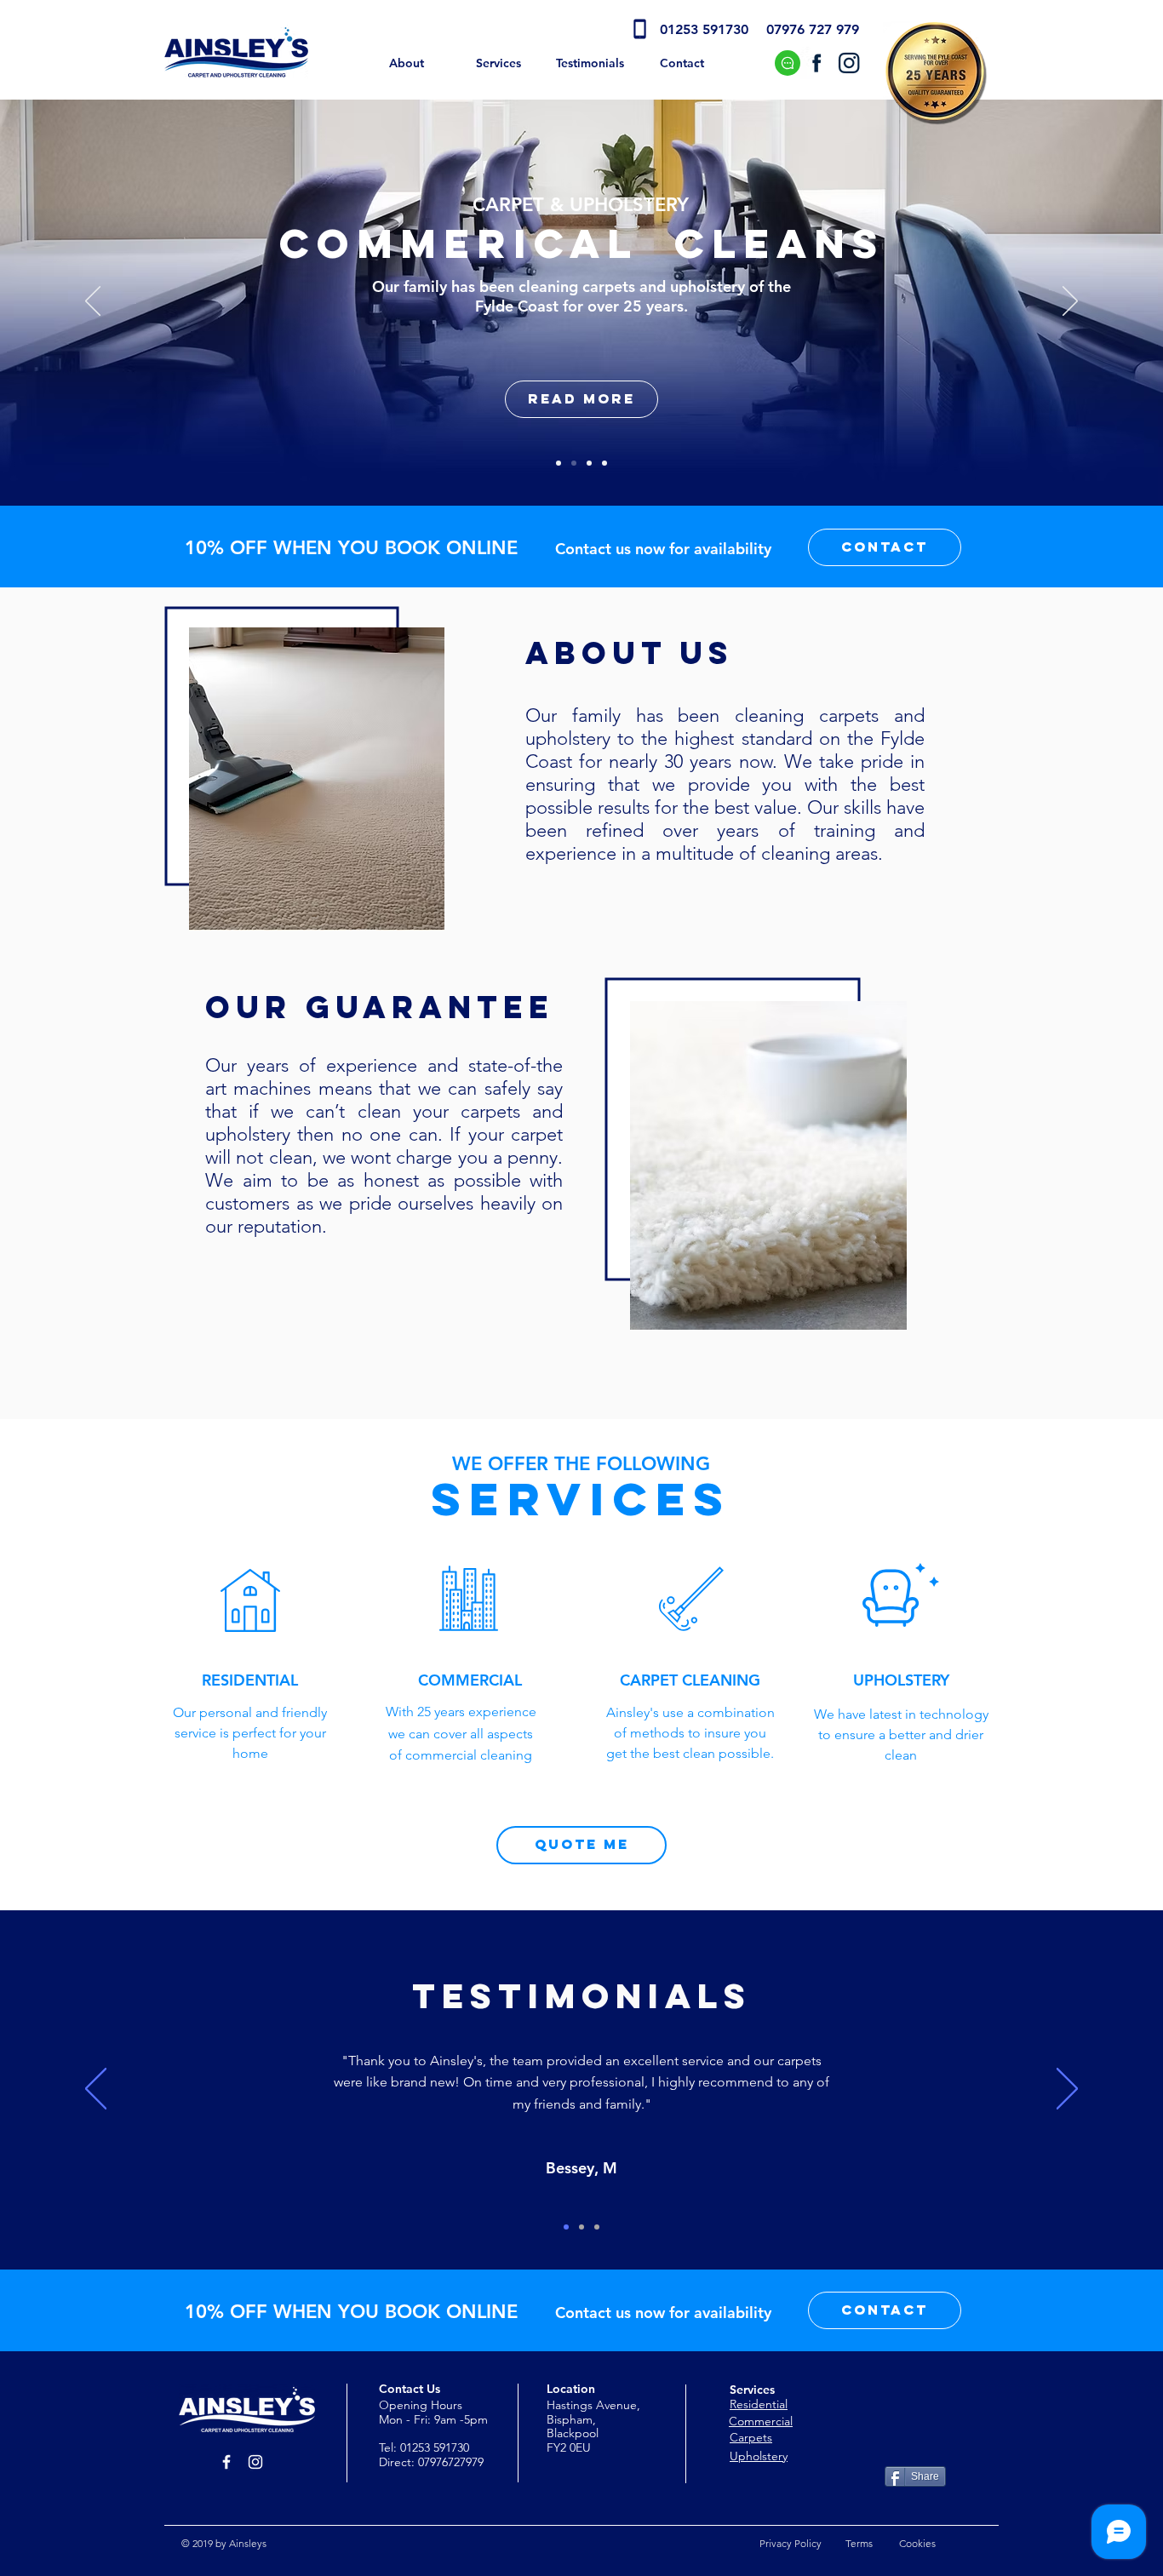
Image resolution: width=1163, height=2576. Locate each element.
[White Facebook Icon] (226, 2462)
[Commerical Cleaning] (574, 463)
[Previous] (93, 302)
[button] (885, 547)
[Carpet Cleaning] (589, 463)
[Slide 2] (581, 2227)
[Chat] (788, 63)
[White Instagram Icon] (255, 2462)
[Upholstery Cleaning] (604, 463)
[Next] (1070, 302)
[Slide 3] (597, 2227)
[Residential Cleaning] (559, 463)
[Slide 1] (566, 2227)
